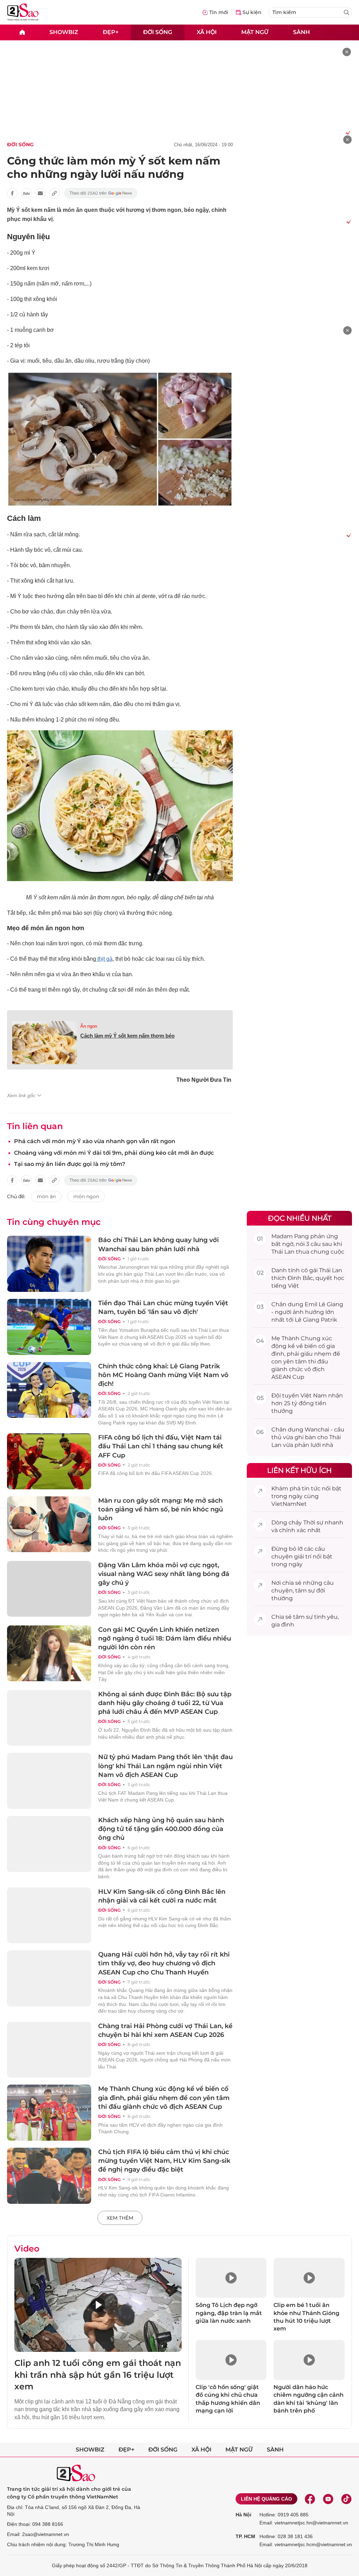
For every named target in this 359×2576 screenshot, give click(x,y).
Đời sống (158, 32)
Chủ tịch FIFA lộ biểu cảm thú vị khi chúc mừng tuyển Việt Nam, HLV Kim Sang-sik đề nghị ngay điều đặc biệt (164, 2161)
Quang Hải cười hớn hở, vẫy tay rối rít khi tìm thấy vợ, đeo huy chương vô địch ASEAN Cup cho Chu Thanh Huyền (164, 1963)
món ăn (46, 1196)
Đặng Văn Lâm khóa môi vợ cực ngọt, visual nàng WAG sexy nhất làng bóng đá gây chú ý (164, 1574)
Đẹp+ (111, 32)
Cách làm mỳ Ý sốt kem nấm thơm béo (127, 1036)
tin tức (311, 1488)
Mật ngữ (255, 32)
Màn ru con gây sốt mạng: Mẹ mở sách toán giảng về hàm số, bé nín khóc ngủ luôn (161, 1509)
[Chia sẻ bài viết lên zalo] (26, 193)
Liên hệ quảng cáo (266, 2499)
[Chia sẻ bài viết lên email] (40, 193)
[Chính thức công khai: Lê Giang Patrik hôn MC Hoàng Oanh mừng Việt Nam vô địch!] (49, 1390)
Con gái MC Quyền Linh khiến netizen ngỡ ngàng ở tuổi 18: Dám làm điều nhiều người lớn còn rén (165, 1638)
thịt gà (104, 959)
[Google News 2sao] (101, 193)
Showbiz (64, 32)
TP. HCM (245, 2536)
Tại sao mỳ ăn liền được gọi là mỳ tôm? (70, 1164)
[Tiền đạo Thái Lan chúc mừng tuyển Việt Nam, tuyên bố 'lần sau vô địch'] (49, 1327)
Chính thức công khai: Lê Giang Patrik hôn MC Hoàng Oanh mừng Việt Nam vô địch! (163, 1375)
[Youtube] (328, 2499)
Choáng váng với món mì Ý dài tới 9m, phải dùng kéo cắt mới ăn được (114, 1153)
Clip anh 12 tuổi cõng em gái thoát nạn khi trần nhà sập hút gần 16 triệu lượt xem (98, 2375)
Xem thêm (120, 2218)
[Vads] (347, 132)
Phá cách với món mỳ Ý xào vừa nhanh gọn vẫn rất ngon (95, 1141)
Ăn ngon (89, 1026)
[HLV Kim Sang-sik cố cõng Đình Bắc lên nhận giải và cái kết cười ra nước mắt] (49, 1916)
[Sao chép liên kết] (54, 193)
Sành (302, 32)
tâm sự (305, 1591)
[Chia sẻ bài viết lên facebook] (12, 193)
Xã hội (207, 32)
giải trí (303, 1557)
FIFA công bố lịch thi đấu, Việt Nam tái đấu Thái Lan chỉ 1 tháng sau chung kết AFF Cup (161, 1446)
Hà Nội (243, 2515)
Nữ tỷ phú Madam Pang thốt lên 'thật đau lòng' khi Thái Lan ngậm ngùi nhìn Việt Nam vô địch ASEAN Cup (165, 1766)
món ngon (86, 1196)
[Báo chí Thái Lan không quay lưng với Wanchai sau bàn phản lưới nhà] (49, 1264)
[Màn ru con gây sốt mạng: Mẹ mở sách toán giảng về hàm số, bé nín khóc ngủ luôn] (49, 1524)
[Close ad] (347, 52)
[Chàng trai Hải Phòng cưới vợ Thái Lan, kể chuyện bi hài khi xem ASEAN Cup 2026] (49, 2050)
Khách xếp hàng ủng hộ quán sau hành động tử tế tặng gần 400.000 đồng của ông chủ (161, 1829)
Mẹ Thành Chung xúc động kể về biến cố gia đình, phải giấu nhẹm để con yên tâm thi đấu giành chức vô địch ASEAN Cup (164, 2098)
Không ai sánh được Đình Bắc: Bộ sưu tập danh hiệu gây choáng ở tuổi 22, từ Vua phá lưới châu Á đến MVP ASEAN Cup (165, 1703)
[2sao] (22, 32)
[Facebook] (310, 2499)
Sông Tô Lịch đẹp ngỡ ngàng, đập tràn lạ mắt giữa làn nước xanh (229, 2313)
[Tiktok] (346, 2499)
